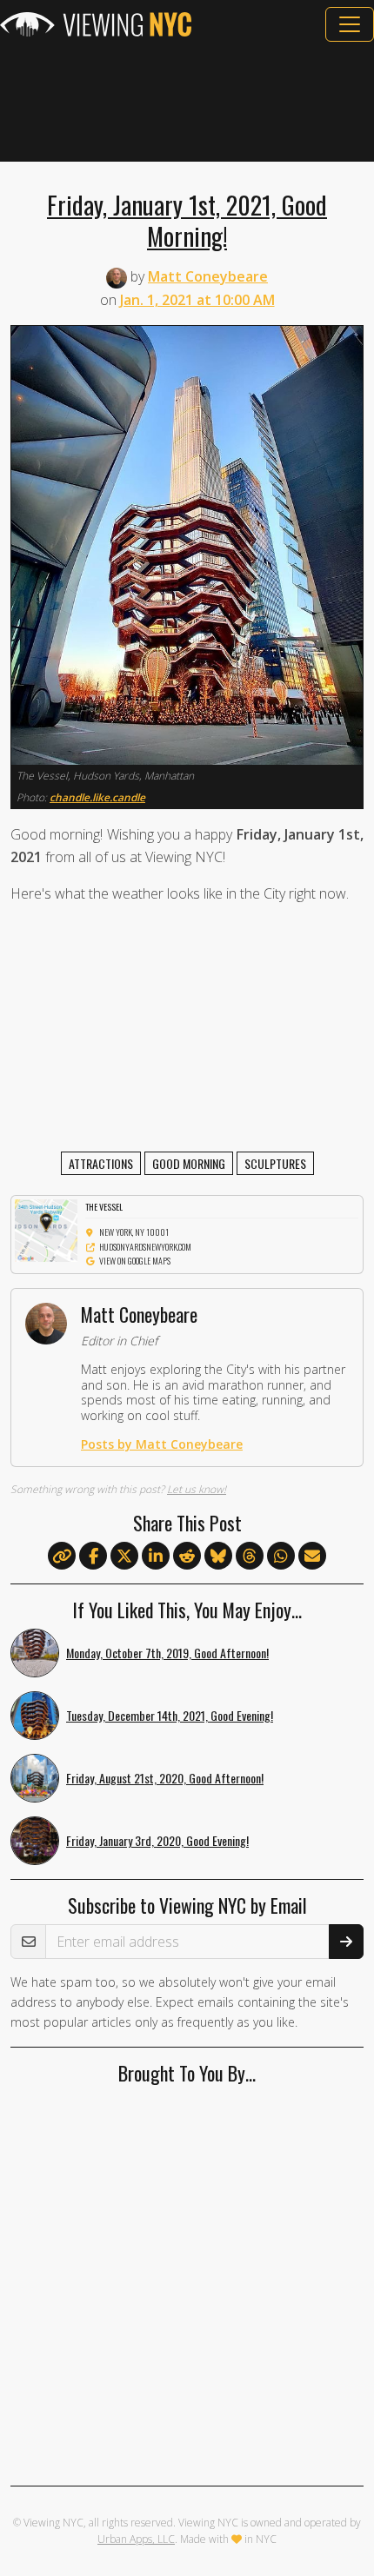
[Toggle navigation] (350, 24)
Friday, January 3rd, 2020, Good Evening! (157, 1840)
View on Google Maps (135, 1261)
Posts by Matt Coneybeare (162, 1444)
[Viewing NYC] (96, 24)
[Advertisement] (187, 102)
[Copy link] (62, 1556)
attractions (101, 1163)
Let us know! (197, 1489)
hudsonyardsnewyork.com (145, 1247)
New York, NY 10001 (134, 1232)
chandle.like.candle (97, 797)
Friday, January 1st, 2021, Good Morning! (187, 220)
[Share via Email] (312, 1557)
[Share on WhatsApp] (281, 1557)
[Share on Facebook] (93, 1557)
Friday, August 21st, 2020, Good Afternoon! (165, 1778)
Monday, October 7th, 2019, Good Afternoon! (167, 1653)
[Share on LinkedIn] (156, 1557)
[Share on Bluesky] (218, 1557)
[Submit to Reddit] (187, 1557)
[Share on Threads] (250, 1557)
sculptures (275, 1163)
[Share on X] (124, 1557)
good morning (189, 1163)
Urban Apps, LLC (136, 2539)
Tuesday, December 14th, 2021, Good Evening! (170, 1715)
